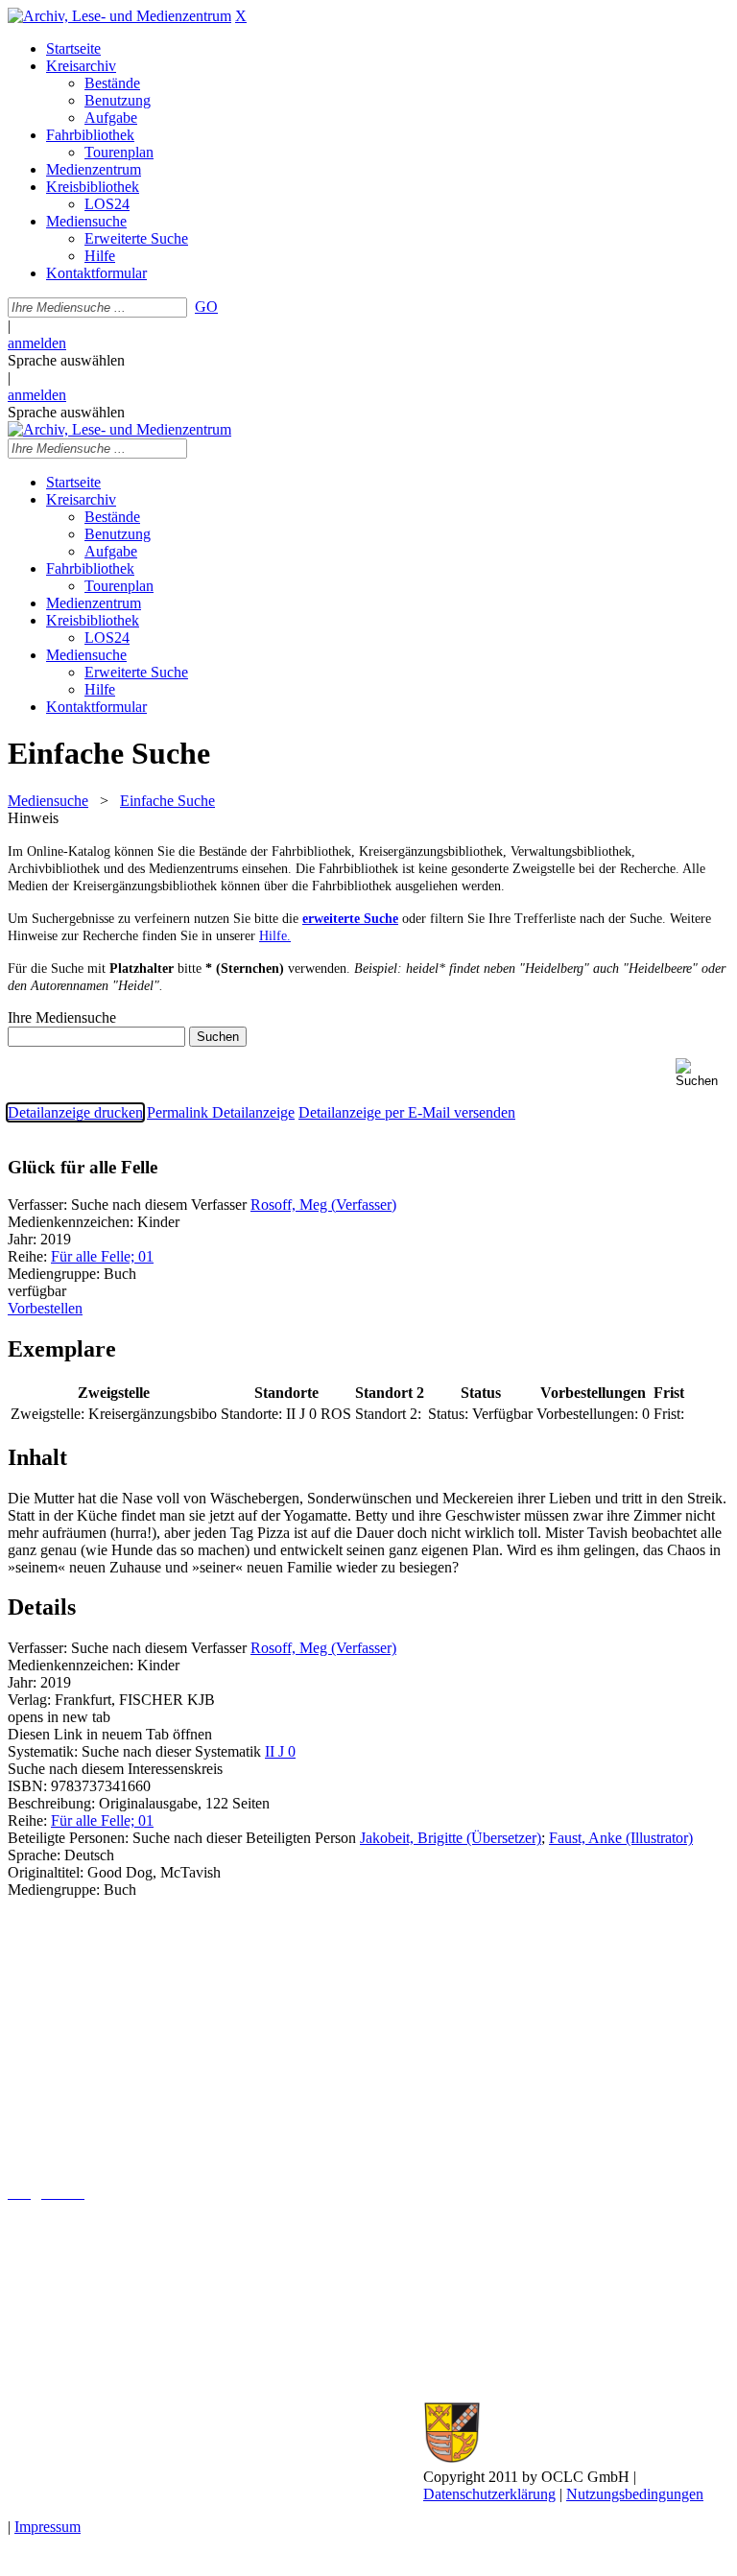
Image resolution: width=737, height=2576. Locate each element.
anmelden (37, 343)
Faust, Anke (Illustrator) (621, 1838)
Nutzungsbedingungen (635, 2494)
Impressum (48, 2527)
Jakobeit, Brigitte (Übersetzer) (451, 1838)
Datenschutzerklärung (489, 2494)
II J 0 (280, 1751)
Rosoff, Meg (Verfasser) (323, 1205)
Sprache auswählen (66, 360)
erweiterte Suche (350, 919)
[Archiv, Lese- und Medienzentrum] (119, 16)
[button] (702, 1073)
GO (206, 307)
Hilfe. (275, 936)
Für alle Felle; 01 (102, 1256)
